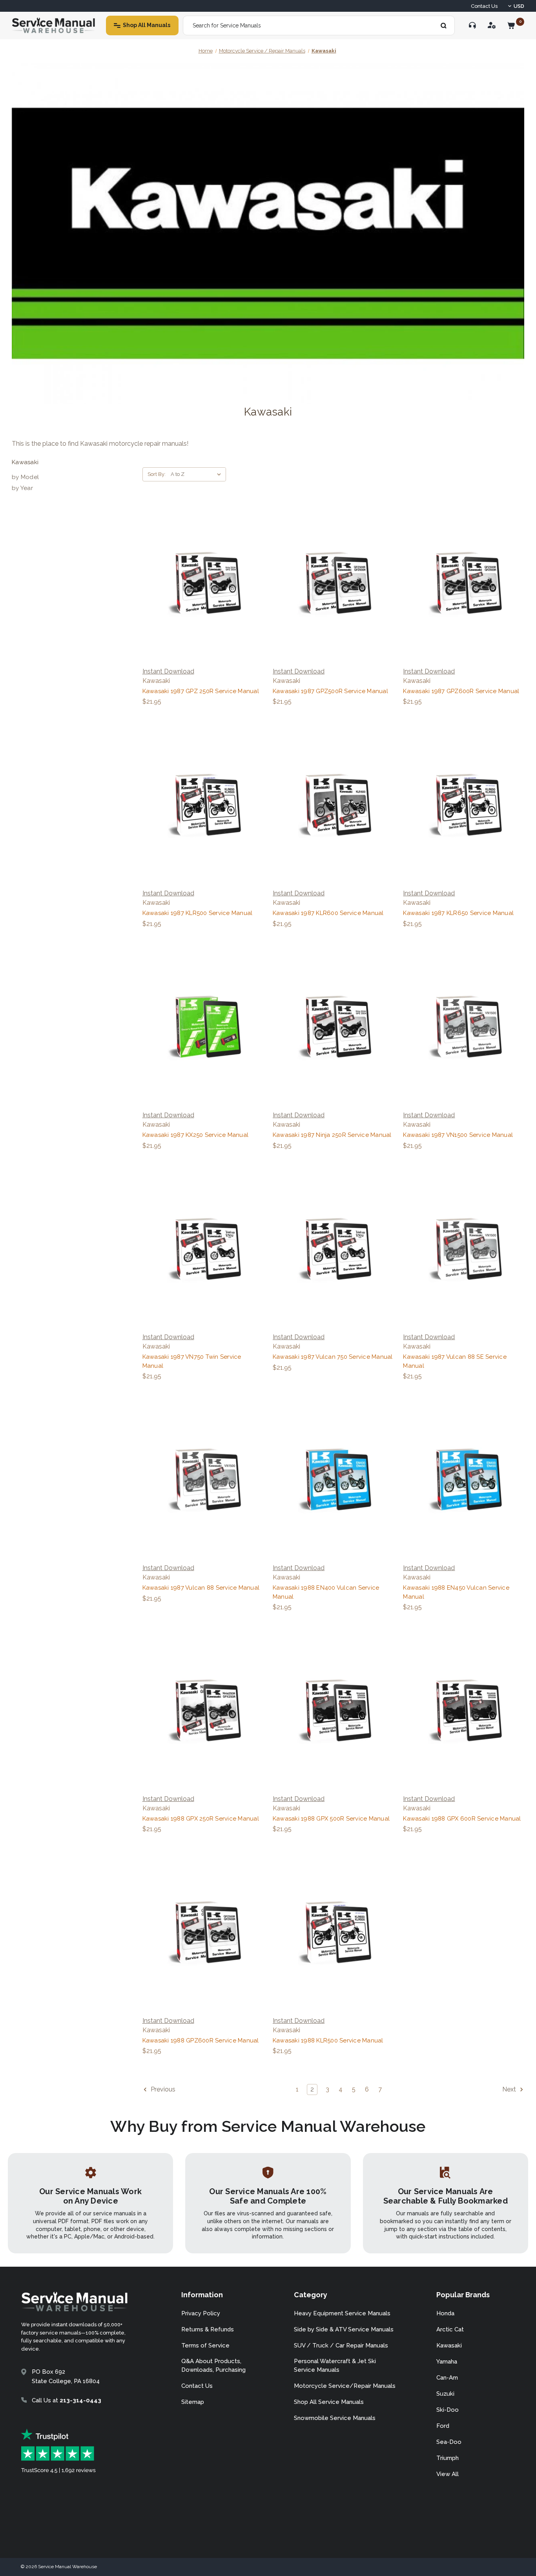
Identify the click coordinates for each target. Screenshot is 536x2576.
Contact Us (484, 6)
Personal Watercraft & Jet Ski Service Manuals (335, 2366)
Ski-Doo (448, 2410)
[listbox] (198, 474)
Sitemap (193, 2402)
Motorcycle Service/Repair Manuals (345, 2386)
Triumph (448, 2458)
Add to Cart (203, 582)
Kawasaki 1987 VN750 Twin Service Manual (192, 1361)
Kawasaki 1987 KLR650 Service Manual (458, 913)
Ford (443, 2426)
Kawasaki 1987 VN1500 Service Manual (458, 1135)
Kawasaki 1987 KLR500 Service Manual (198, 913)
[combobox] (319, 25)
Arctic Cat (450, 2329)
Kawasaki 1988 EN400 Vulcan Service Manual (326, 1592)
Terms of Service (205, 2345)
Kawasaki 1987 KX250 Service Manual (196, 1135)
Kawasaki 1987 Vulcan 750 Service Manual (333, 1357)
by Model (25, 477)
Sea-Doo (449, 2442)
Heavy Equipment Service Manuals (342, 2313)
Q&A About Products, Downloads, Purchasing (213, 2366)
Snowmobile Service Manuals (335, 2418)
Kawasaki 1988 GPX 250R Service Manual (201, 1819)
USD (519, 6)
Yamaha (447, 2362)
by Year (22, 488)
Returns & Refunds (208, 2329)
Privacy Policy (201, 2313)
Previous (162, 2090)
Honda (445, 2313)
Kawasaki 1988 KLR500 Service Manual (328, 2040)
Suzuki (445, 2394)
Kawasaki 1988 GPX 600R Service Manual (462, 1819)
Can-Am (447, 2378)
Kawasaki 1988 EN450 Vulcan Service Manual (456, 1592)
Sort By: (157, 474)
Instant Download (168, 671)
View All (448, 2474)
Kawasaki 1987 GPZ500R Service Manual (330, 691)
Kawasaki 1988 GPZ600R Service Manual (201, 2040)
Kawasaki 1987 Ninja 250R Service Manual (332, 1135)
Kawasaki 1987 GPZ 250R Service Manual (201, 691)
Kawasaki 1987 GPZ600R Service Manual (461, 691)
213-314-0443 (80, 2400)
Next (510, 2090)
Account (492, 25)
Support (472, 25)
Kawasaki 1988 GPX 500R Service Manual (331, 1819)
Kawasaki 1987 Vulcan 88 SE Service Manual (455, 1361)
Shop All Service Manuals (329, 2402)
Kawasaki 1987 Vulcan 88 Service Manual (201, 1588)
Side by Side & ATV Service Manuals (344, 2329)
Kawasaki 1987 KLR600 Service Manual (328, 913)
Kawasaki (449, 2345)
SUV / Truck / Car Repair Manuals (341, 2345)
